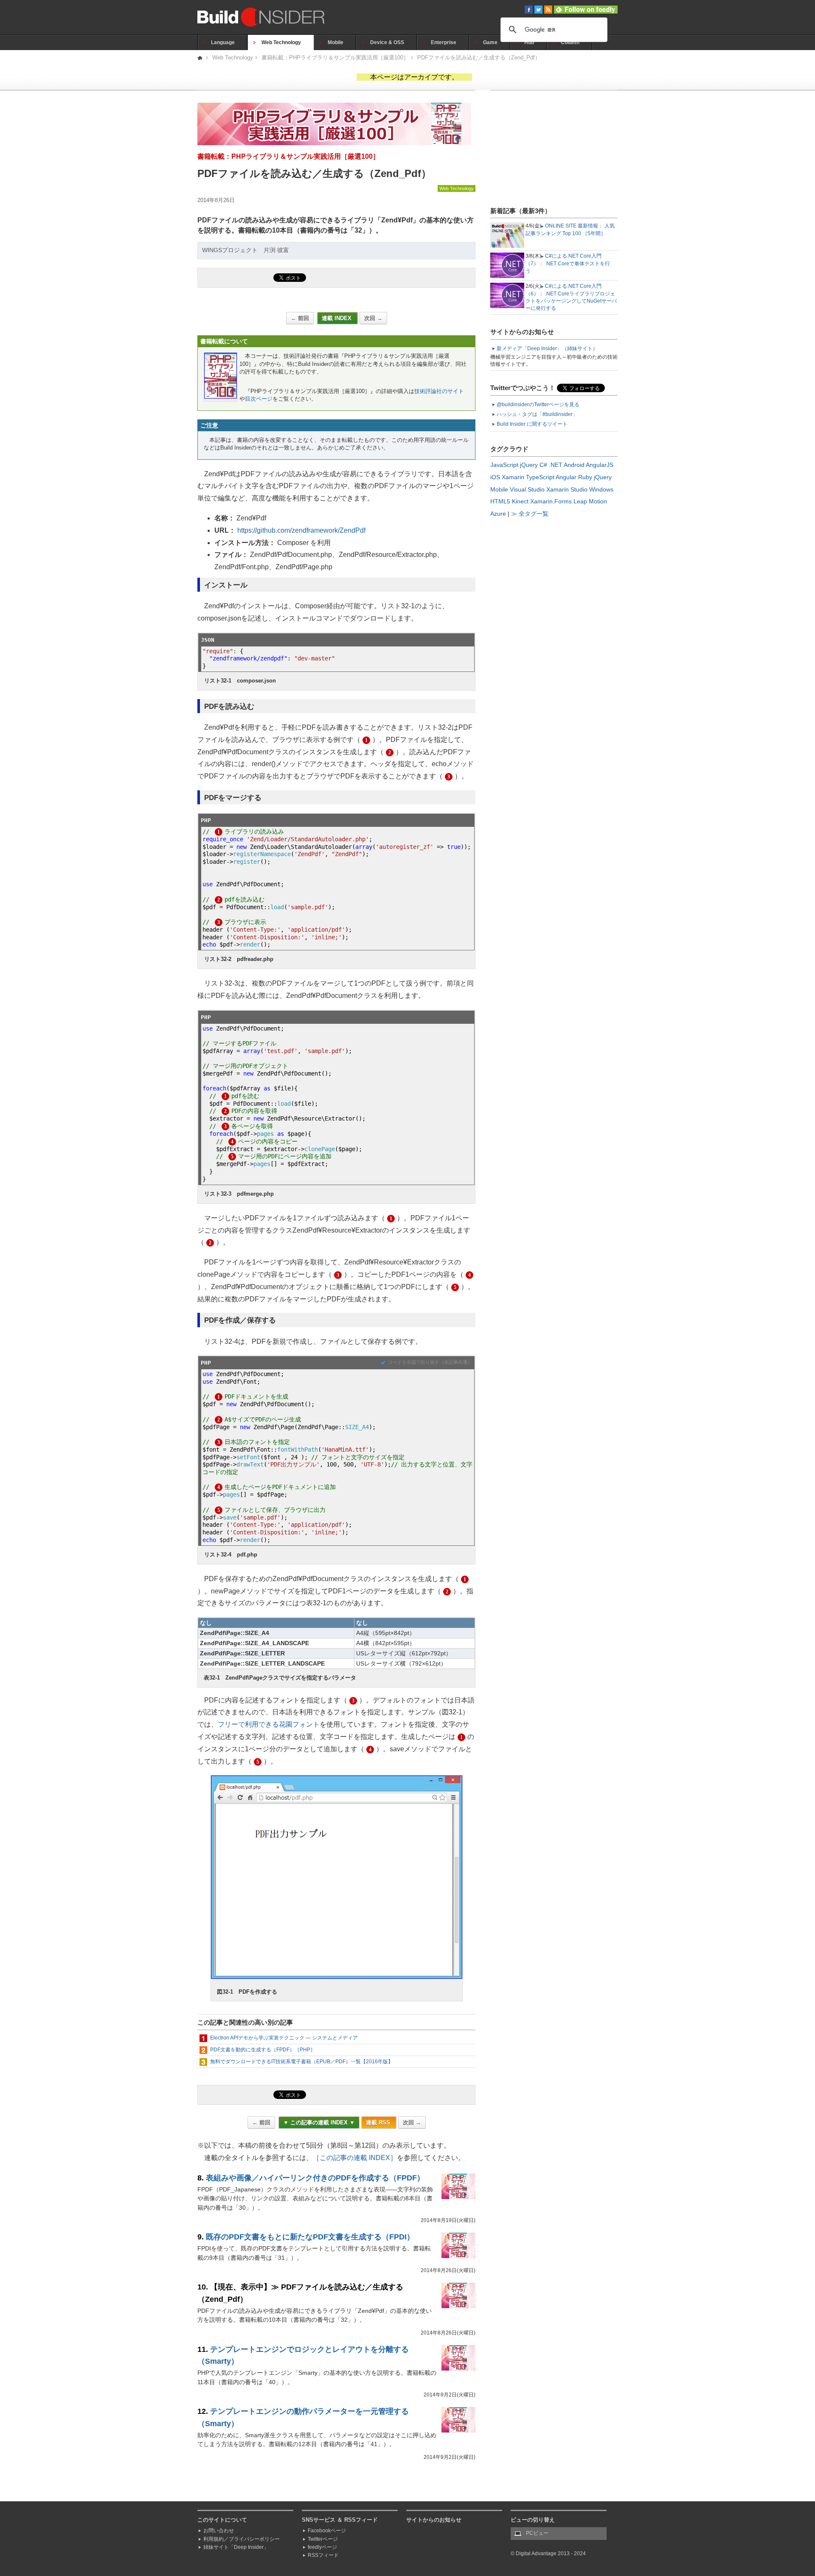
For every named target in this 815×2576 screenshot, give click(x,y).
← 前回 (300, 318)
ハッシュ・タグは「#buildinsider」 (537, 414)
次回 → (373, 318)
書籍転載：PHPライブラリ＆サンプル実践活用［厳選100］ (335, 58)
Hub (529, 42)
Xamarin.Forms (551, 501)
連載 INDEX (337, 318)
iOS (495, 477)
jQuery (529, 465)
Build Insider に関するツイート (532, 424)
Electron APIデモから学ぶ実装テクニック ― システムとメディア (284, 2038)
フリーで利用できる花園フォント (269, 1724)
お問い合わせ (219, 2531)
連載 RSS (379, 2122)
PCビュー (537, 2533)
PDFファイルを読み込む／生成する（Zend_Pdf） (479, 58)
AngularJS (600, 465)
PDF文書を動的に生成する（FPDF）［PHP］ (263, 2050)
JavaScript (504, 465)
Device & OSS (387, 42)
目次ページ (259, 399)
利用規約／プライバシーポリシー (242, 2539)
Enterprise (444, 42)
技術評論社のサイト (439, 391)
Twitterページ (323, 2539)
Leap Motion (590, 501)
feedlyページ (322, 2547)
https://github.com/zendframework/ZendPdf (301, 530)
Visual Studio (527, 489)
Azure (498, 514)
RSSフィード (323, 2555)
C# (543, 465)
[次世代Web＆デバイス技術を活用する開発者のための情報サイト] (201, 58)
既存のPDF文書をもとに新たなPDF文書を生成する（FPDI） (310, 2237)
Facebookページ (327, 2531)
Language (223, 42)
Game (490, 42)
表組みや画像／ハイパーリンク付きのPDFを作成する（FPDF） (315, 2178)
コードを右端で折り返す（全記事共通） (430, 1362)
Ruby (585, 477)
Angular (566, 477)
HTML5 (500, 501)
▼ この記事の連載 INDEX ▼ (319, 2122)
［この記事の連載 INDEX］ (355, 2158)
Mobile (336, 42)
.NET (556, 465)
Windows (601, 489)
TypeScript (540, 477)
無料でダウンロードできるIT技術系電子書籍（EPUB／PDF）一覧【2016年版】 (302, 2062)
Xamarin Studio (567, 489)
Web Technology (281, 42)
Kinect (520, 501)
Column (570, 42)
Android (574, 465)
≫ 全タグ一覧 (530, 514)
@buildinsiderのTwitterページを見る (538, 405)
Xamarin (513, 477)
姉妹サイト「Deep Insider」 (236, 2547)
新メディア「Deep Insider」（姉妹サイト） (547, 348)
